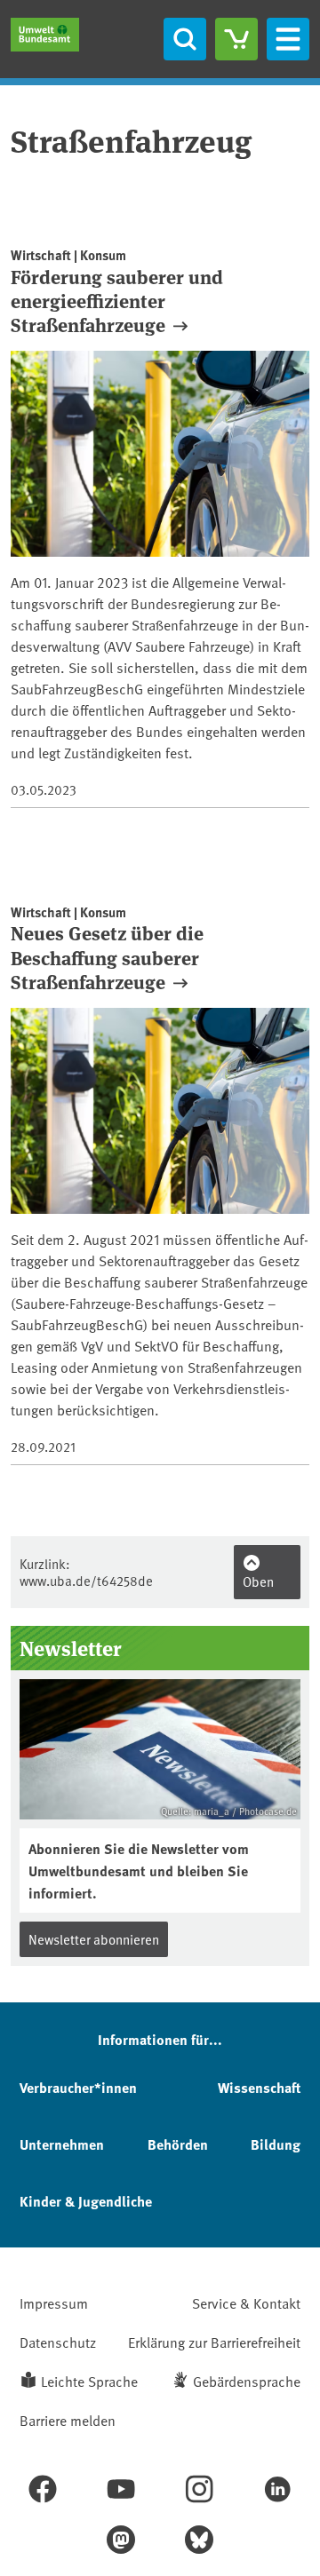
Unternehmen (62, 2144)
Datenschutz (58, 2342)
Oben (258, 1581)
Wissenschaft (259, 2087)
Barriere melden (68, 2420)
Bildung (276, 2144)
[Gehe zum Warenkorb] (236, 39)
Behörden (178, 2144)
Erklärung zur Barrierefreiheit (214, 2342)
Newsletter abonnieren (94, 1939)
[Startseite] (45, 35)
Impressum (54, 2303)
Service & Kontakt (246, 2303)
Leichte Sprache (89, 2381)
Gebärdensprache (247, 2381)
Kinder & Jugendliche (86, 2201)
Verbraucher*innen (78, 2087)
